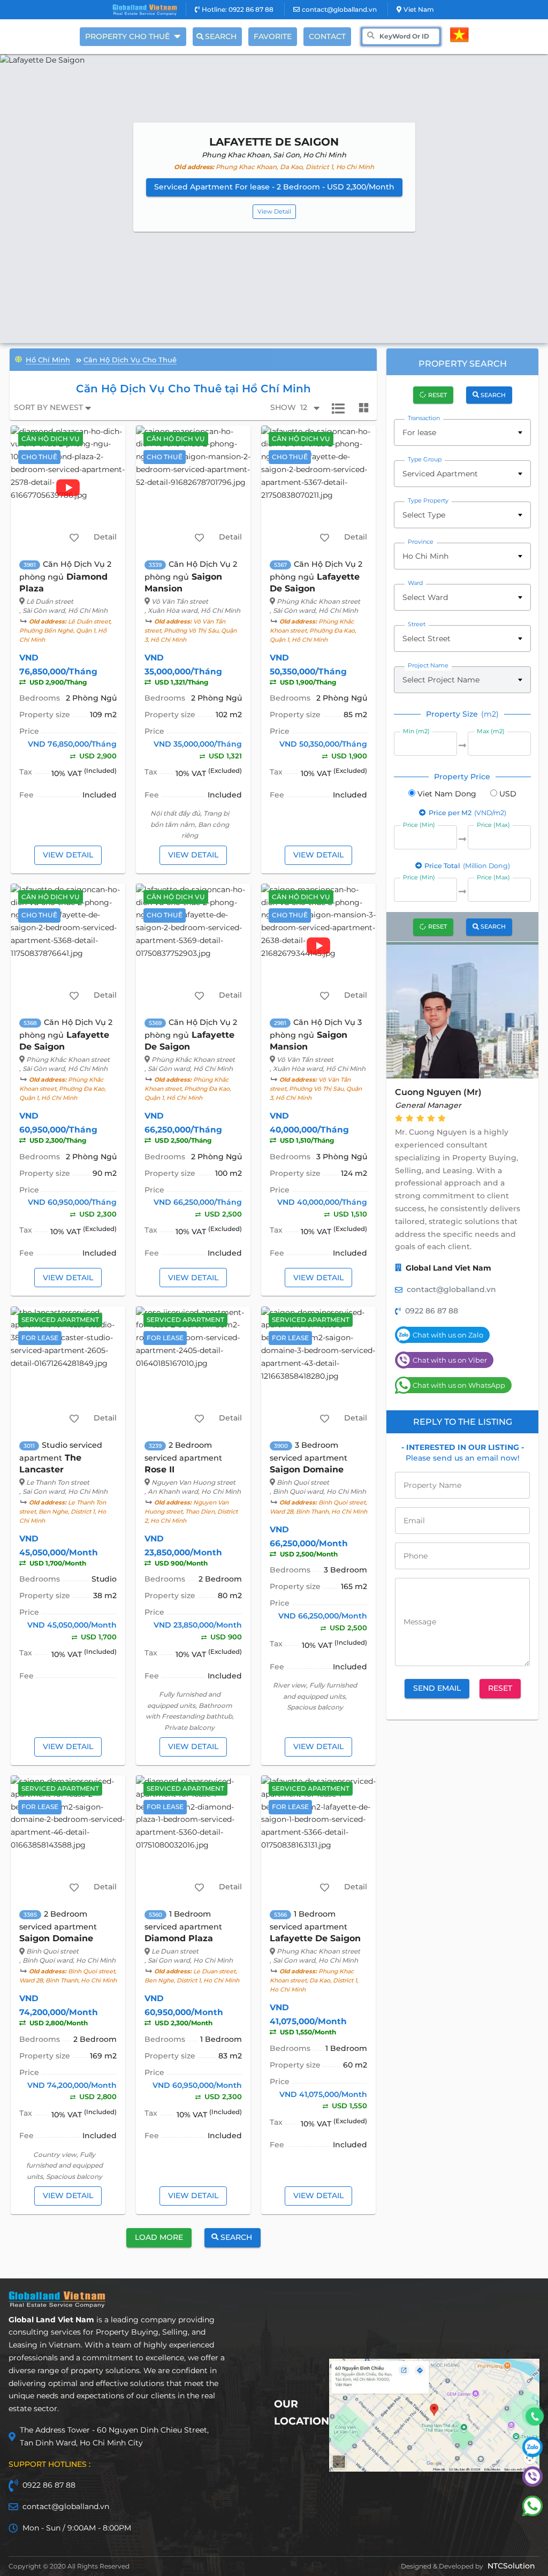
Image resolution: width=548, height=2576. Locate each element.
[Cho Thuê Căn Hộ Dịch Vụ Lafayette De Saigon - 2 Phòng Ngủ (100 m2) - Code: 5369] (193, 946)
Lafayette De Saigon (315, 1938)
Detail (105, 537)
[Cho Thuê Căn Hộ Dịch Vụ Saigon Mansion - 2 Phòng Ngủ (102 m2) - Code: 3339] (193, 488)
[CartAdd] (74, 537)
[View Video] (68, 488)
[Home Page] (145, 10)
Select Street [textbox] (427, 639)
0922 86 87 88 (432, 1311)
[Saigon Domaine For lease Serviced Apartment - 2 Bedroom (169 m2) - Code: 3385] (68, 1837)
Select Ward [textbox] (425, 597)
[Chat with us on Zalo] (532, 2455)
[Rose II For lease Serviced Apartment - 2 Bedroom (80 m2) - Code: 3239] (193, 1369)
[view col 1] (338, 408)
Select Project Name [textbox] (441, 680)
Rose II (159, 1469)
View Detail (274, 211)
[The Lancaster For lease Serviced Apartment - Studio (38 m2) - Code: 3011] (68, 1369)
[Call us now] (535, 2417)
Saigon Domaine (307, 1469)
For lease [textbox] (419, 432)
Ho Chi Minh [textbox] (425, 556)
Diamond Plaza (179, 1938)
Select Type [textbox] (424, 515)
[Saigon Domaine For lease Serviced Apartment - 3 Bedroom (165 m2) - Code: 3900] (319, 1369)
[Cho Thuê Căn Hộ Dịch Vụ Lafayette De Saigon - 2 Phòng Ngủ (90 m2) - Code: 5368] (68, 946)
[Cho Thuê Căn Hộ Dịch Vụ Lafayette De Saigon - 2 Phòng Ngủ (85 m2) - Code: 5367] (319, 488)
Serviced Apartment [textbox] (440, 474)
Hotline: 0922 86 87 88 (238, 9)
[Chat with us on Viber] (532, 2484)
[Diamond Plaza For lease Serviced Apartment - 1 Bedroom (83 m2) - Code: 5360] (193, 1837)
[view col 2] (364, 408)
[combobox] (462, 432)
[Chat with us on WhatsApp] (532, 2513)
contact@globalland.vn (339, 9)
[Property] (18, 358)
